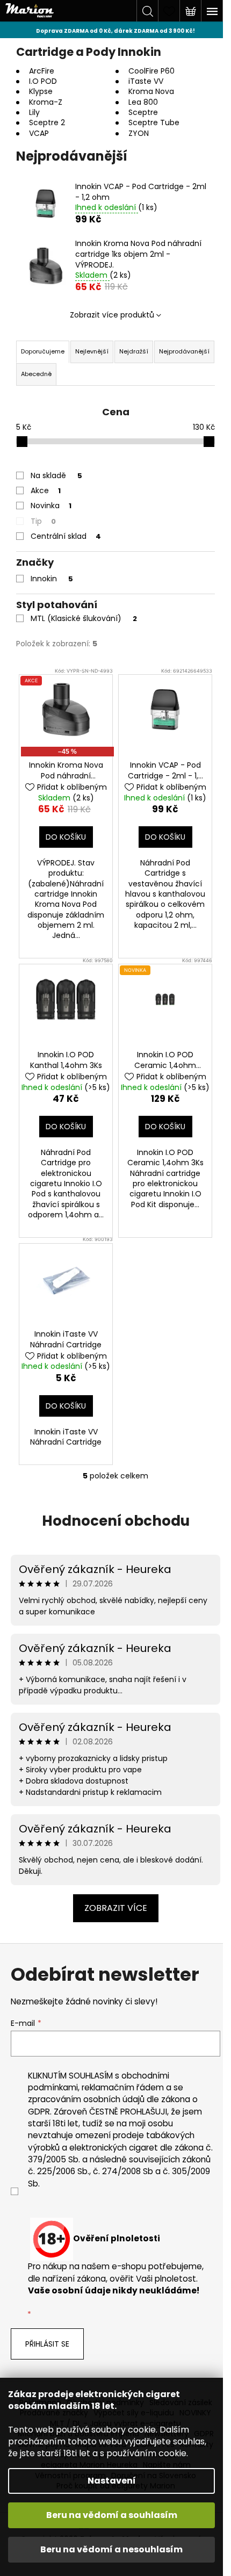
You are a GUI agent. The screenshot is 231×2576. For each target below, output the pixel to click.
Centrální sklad (66, 536)
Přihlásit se (47, 2344)
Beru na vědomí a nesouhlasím (111, 2549)
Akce (46, 490)
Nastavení (112, 2481)
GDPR (39, 2112)
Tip (43, 521)
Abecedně (36, 374)
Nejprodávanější (184, 351)
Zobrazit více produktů (112, 315)
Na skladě (56, 475)
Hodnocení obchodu (116, 1521)
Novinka (51, 506)
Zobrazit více (116, 1908)
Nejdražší (134, 351)
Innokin (52, 579)
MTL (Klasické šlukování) (84, 618)
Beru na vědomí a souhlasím (112, 2515)
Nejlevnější (92, 351)
